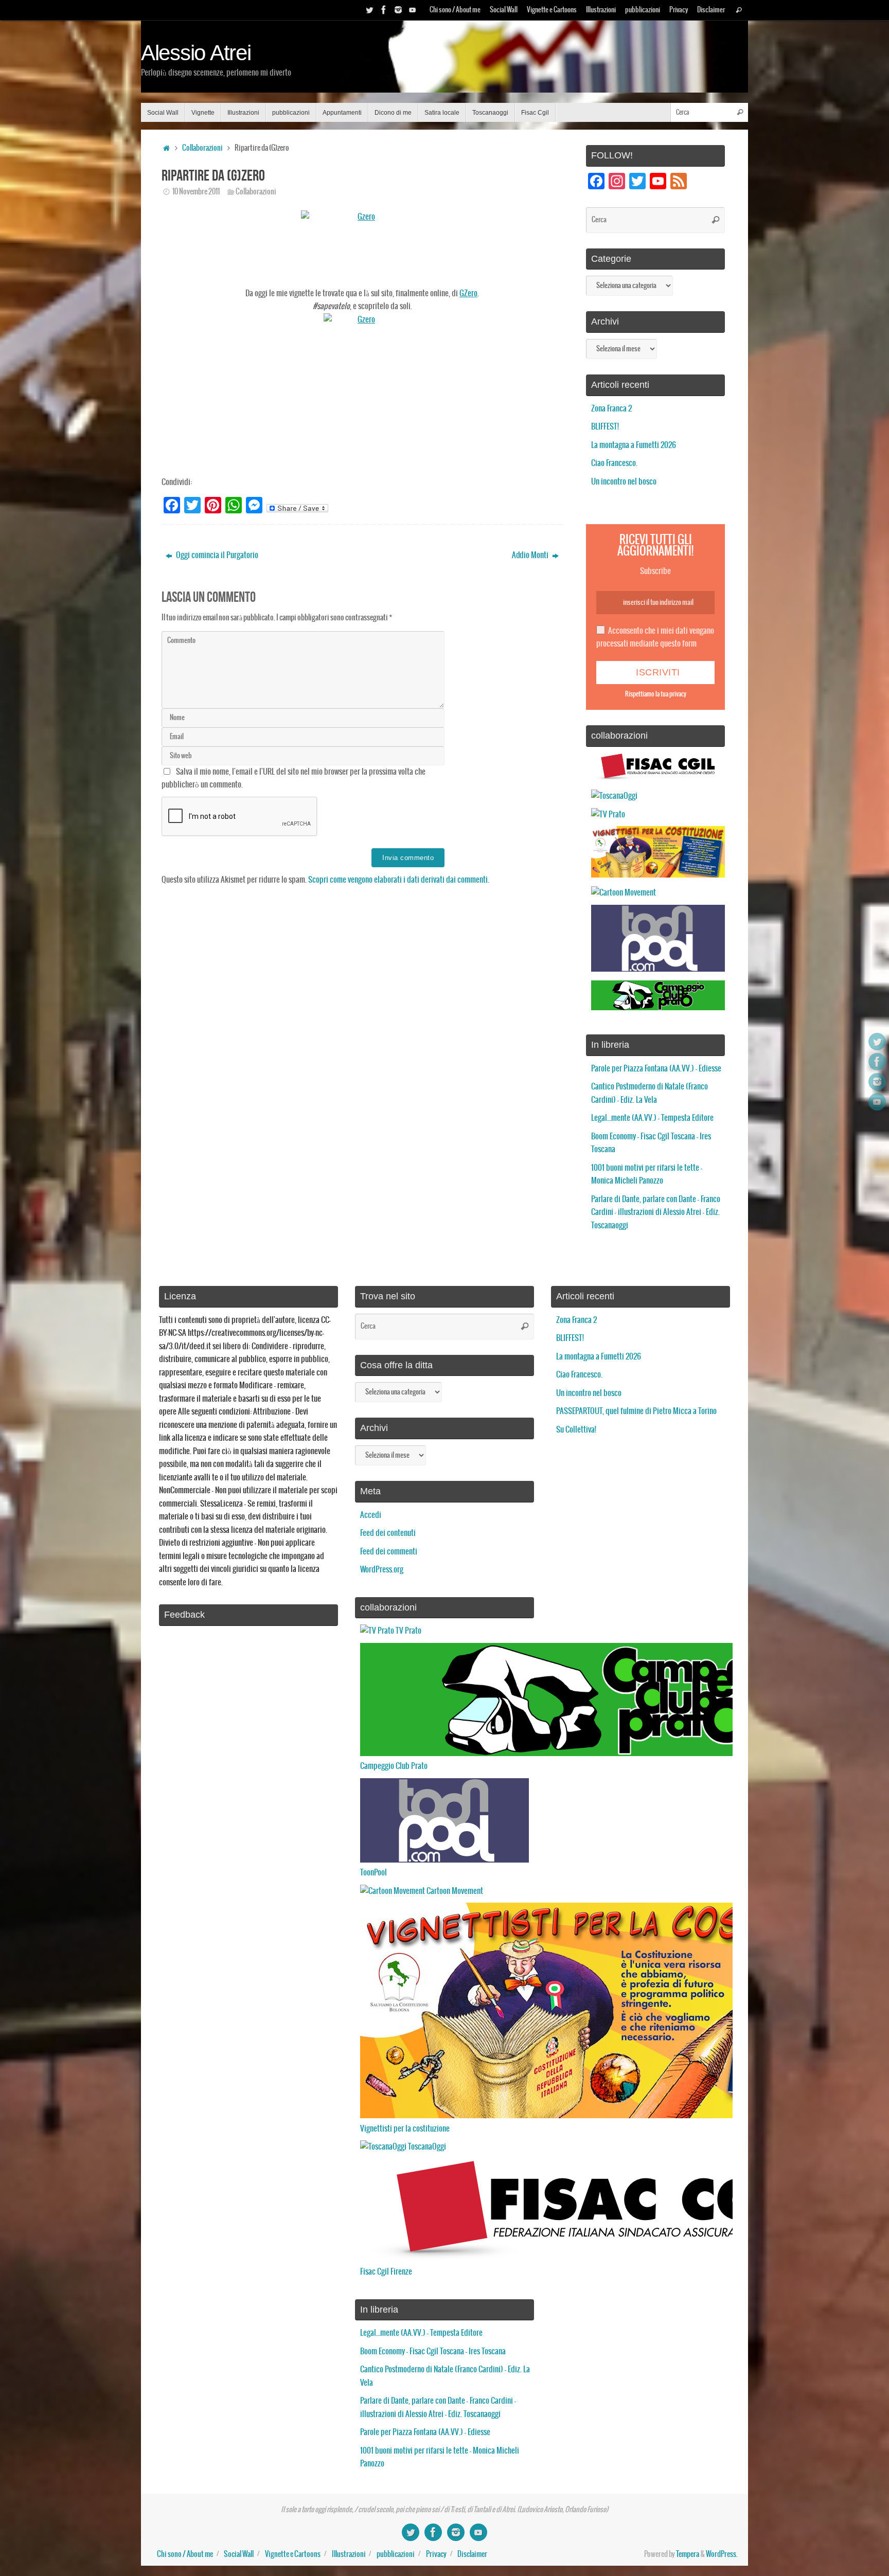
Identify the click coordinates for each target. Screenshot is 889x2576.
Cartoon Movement (454, 1891)
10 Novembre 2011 (196, 192)
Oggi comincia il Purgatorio (216, 555)
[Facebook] (384, 10)
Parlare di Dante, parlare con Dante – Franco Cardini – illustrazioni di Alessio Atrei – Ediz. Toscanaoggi (656, 1212)
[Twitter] (369, 10)
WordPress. (722, 2554)
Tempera (688, 2554)
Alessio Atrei (196, 53)
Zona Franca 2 (611, 409)
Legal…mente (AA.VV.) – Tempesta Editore (652, 1118)
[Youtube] (413, 10)
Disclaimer (711, 10)
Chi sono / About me (455, 10)
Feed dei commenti (389, 1552)
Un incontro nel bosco (624, 482)
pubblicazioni (643, 10)
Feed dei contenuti (388, 1533)
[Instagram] (398, 10)
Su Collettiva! (576, 1430)
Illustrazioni (601, 10)
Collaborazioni (202, 148)
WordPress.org (382, 1570)
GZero (468, 293)
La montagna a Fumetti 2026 (634, 445)
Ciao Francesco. (614, 463)
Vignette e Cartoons (552, 10)
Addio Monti (531, 555)
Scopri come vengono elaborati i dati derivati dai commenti (398, 880)
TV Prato (408, 1631)
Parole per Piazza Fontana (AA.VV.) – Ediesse (656, 1069)
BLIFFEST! (605, 427)
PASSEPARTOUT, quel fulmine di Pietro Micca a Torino (636, 1411)
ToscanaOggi (426, 2147)
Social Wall (504, 10)
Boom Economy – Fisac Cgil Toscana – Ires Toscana (433, 2351)
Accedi (371, 1515)
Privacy (679, 10)
